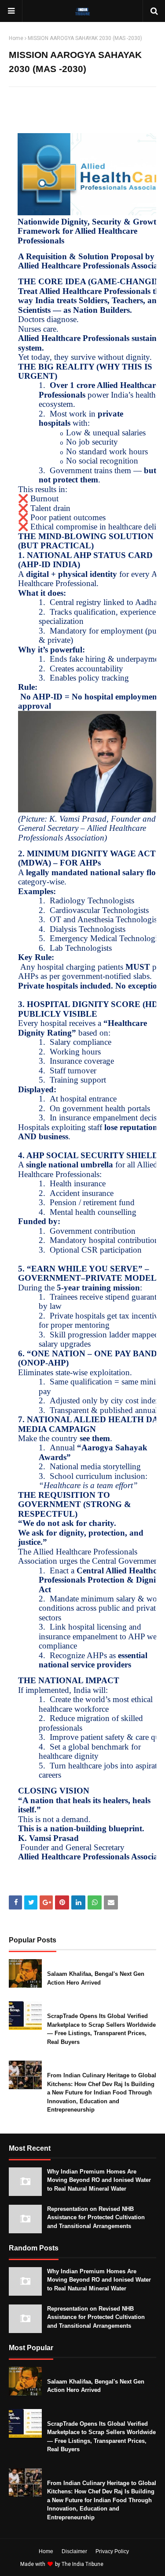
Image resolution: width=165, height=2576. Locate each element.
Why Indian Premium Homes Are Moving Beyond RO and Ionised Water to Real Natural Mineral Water (99, 2180)
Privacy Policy (112, 2551)
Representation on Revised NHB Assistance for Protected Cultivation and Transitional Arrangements (96, 2217)
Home (16, 38)
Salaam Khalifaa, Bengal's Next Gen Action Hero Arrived (96, 1978)
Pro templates (128, 2564)
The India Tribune (82, 2564)
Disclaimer (74, 2551)
